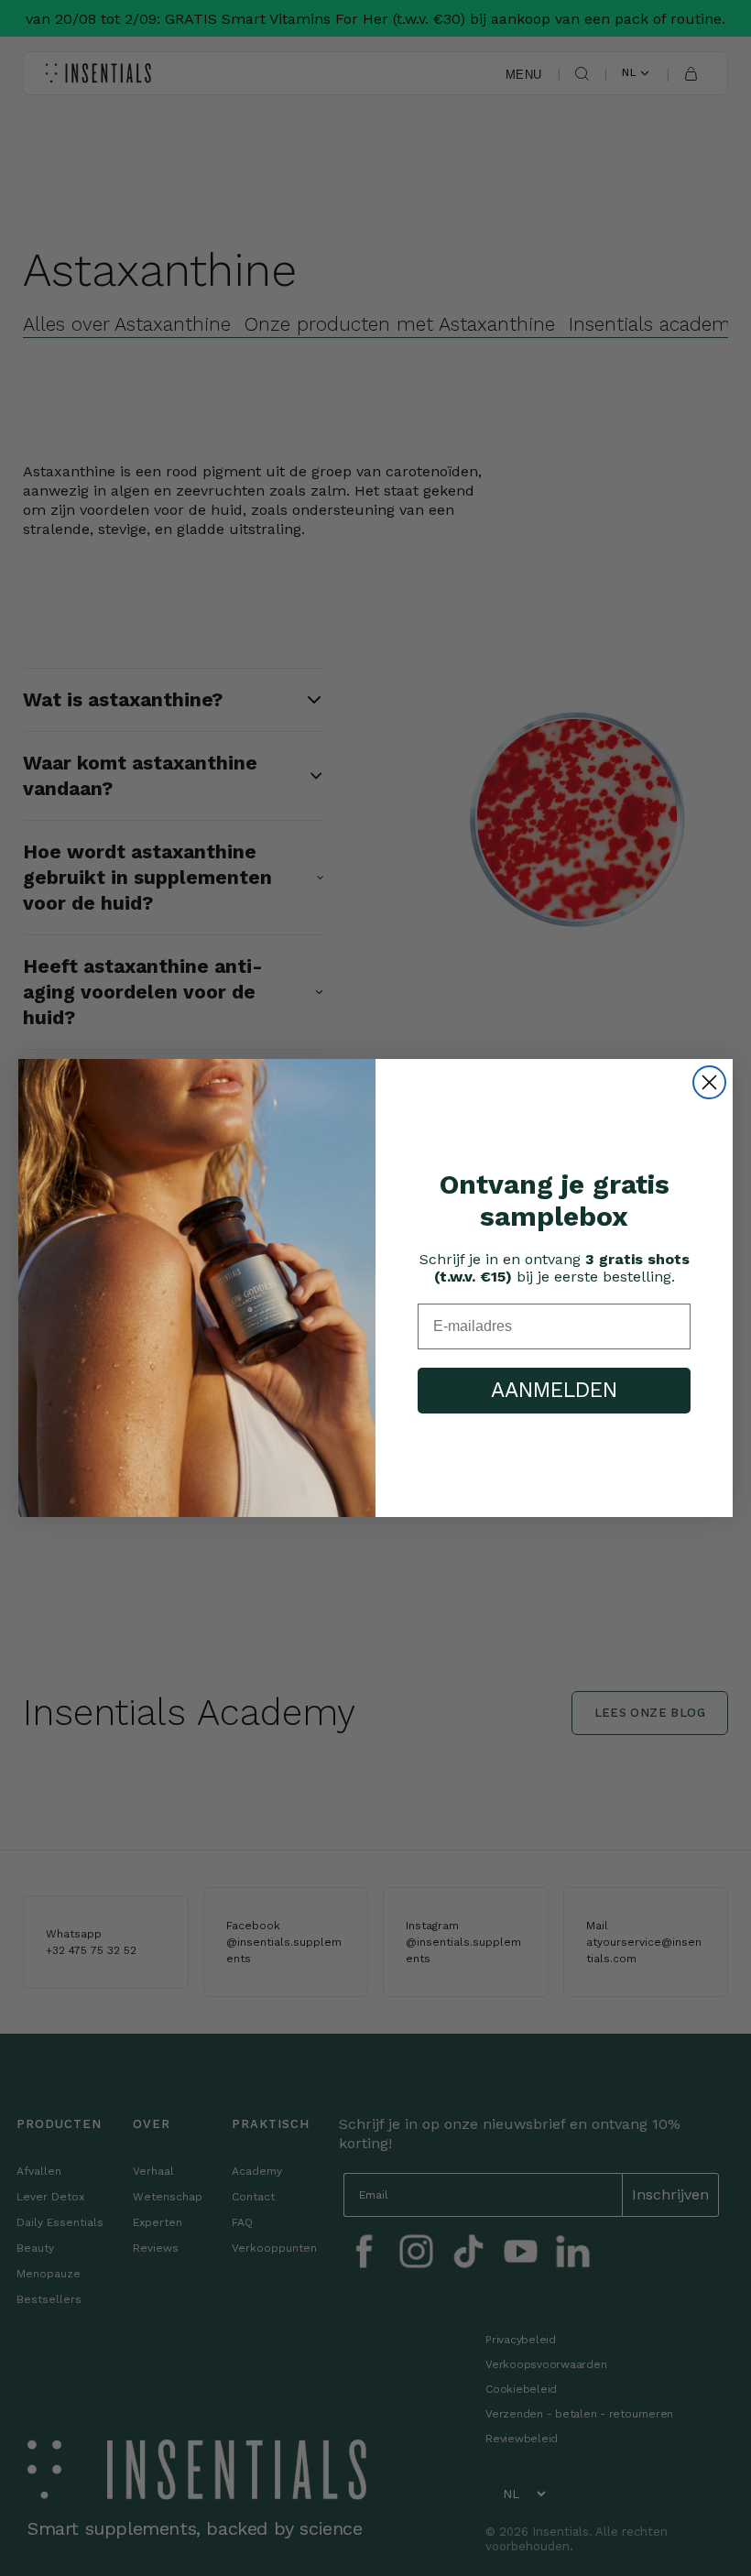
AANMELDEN (554, 1390)
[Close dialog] (709, 1082)
